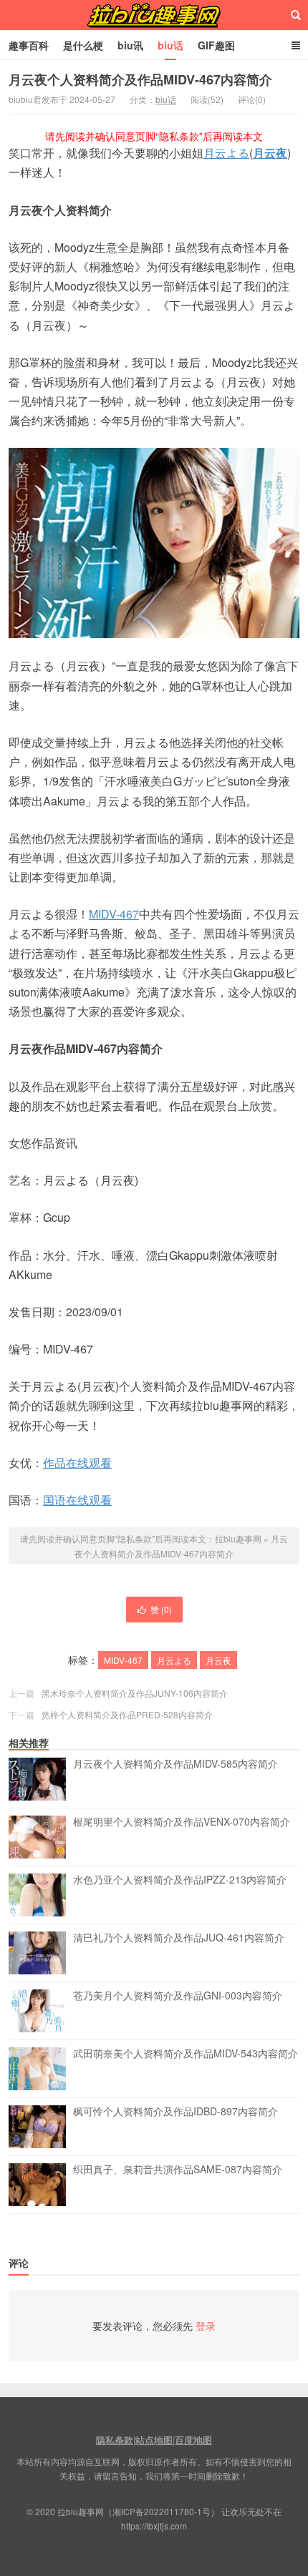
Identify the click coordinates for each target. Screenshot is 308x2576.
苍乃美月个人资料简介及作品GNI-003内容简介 (178, 1996)
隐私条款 (115, 2440)
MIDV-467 (114, 914)
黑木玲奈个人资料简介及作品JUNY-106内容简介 (135, 1693)
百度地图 (193, 2440)
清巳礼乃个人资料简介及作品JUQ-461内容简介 (179, 1938)
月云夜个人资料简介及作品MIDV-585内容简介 (175, 1764)
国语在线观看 (77, 1500)
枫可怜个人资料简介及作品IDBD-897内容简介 (175, 2112)
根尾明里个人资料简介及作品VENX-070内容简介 (182, 1822)
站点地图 (154, 2440)
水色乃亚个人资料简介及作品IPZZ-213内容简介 (180, 1880)
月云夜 (270, 153)
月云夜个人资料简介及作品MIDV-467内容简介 (140, 79)
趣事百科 (29, 45)
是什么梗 (83, 45)
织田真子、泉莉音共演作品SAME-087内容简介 (178, 2170)
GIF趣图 (216, 45)
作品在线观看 (77, 1463)
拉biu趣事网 (154, 15)
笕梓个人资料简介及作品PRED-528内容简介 (127, 1714)
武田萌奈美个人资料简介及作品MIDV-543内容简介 (186, 2054)
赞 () (161, 1609)
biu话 (170, 45)
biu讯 (130, 45)
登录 (206, 2326)
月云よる (226, 153)
